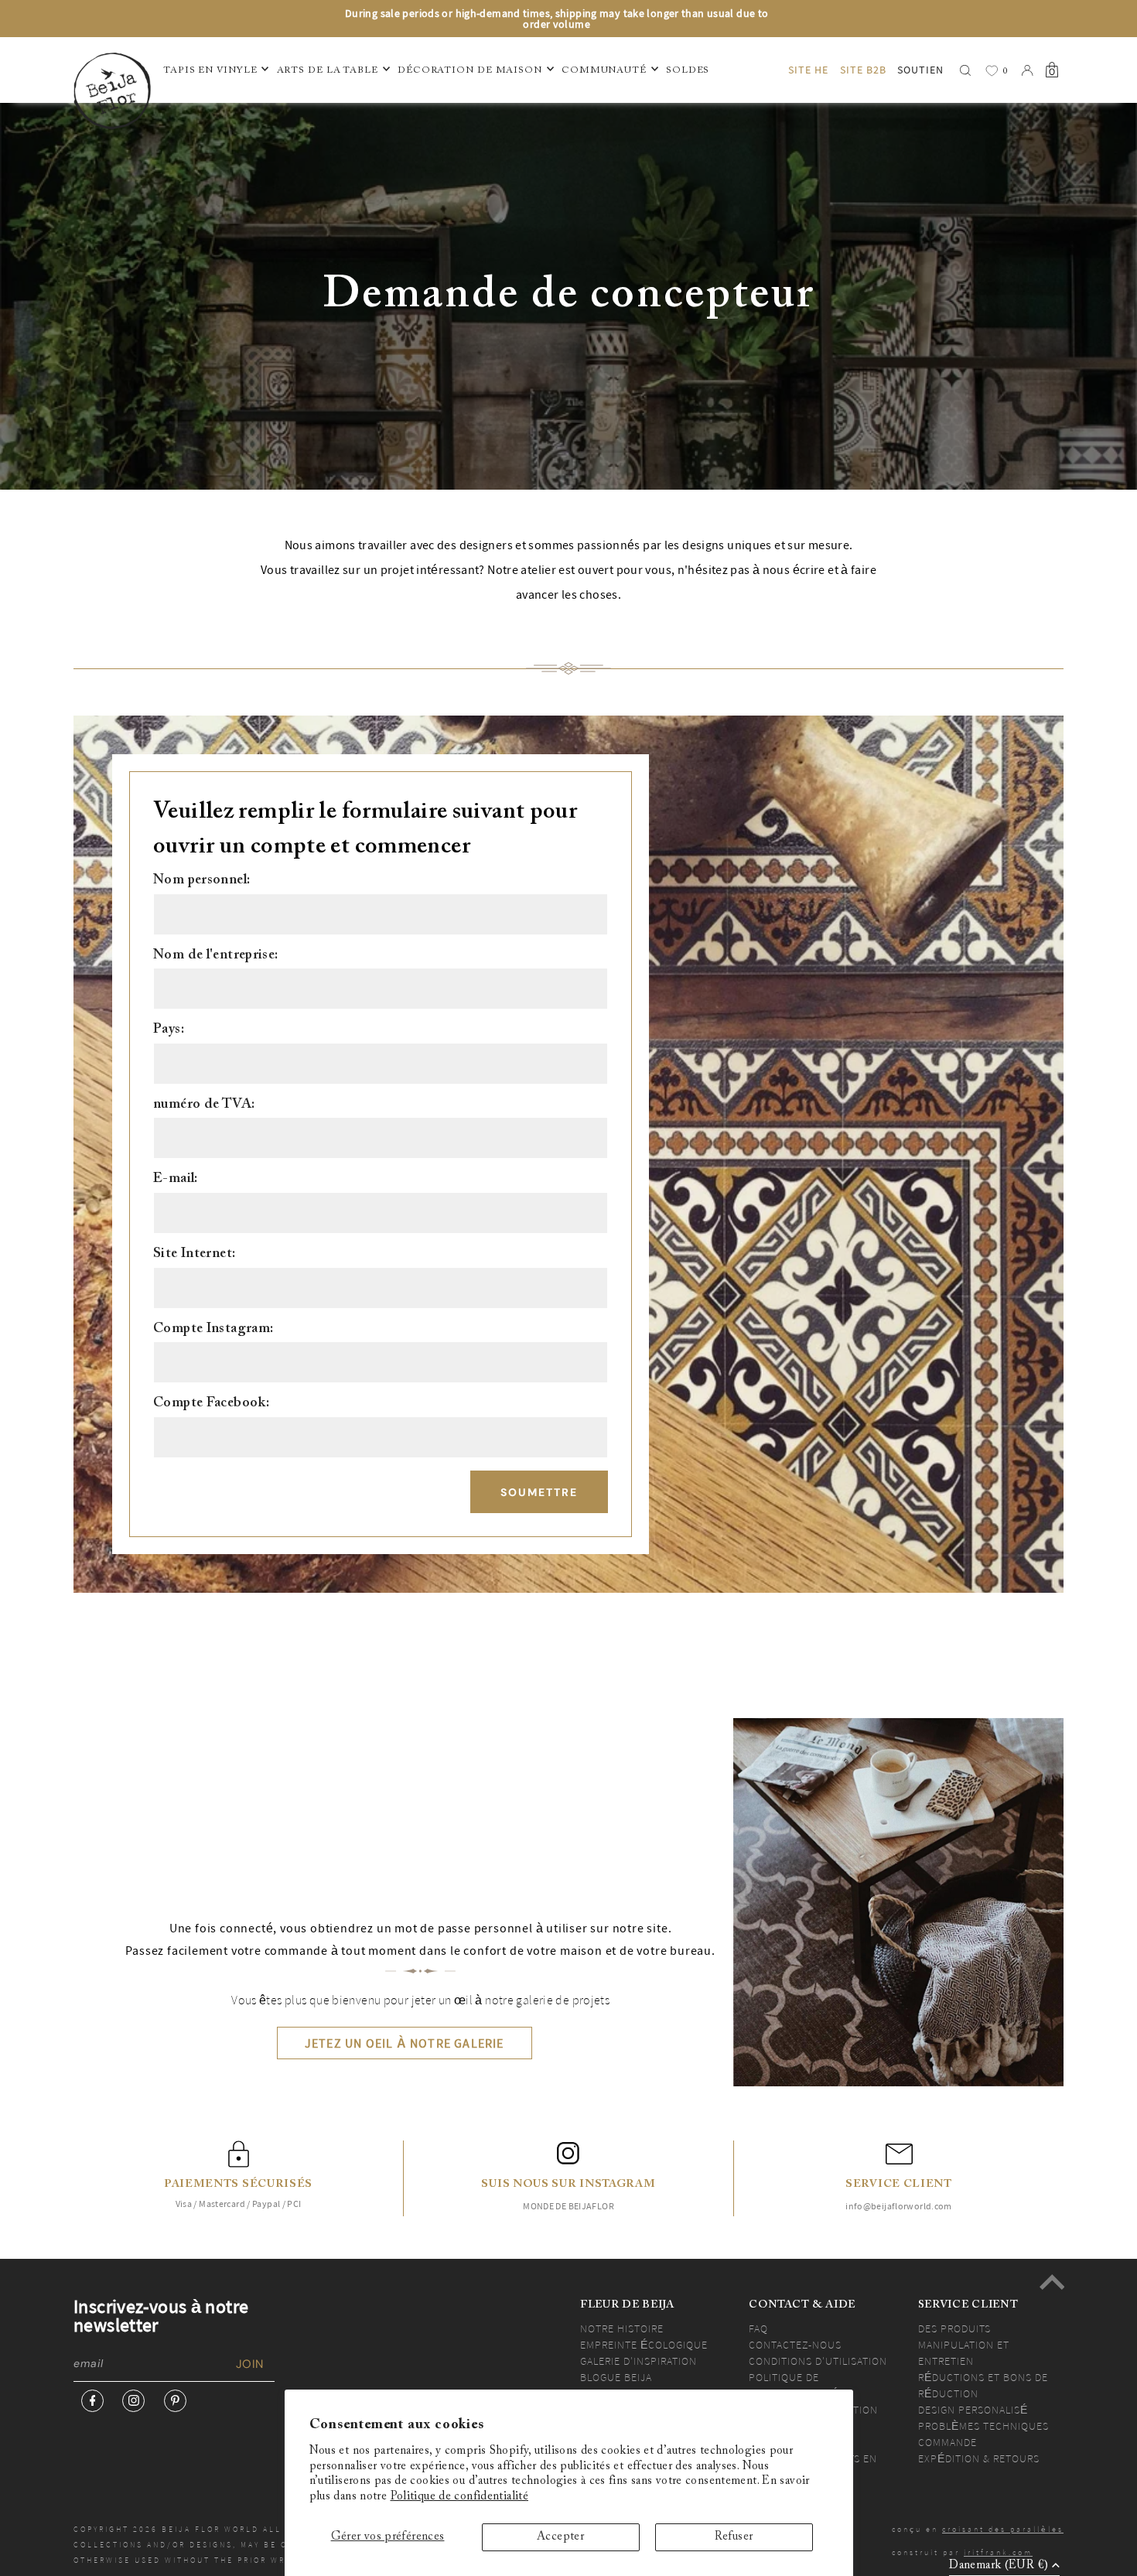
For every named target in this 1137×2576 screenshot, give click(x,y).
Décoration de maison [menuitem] (470, 70)
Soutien (920, 70)
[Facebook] (92, 2401)
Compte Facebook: (211, 1403)
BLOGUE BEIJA (616, 2377)
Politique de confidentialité (460, 2497)
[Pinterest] (175, 2401)
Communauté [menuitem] (604, 70)
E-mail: (176, 1179)
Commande (947, 2442)
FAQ (758, 2328)
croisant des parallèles (1003, 2529)
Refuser (734, 2537)
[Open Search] (965, 70)
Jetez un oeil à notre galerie (405, 2043)
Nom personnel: (201, 880)
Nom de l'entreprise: (216, 955)
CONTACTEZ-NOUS (795, 2345)
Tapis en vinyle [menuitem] (210, 70)
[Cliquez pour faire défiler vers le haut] (1052, 2282)
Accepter (560, 2537)
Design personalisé (973, 2410)
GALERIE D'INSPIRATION (638, 2361)
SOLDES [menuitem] (688, 70)
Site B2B (863, 70)
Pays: (169, 1030)
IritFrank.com (998, 2552)
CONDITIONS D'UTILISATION (818, 2361)
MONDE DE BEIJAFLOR (568, 2206)
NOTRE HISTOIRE (622, 2328)
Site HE (808, 70)
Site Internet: (194, 1254)
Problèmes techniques (983, 2426)
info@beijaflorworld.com (899, 2206)
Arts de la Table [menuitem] (328, 70)
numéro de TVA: (204, 1105)
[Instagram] (133, 2401)
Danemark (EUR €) (999, 2566)
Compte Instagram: (213, 1329)
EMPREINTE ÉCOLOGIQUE (644, 2345)
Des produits (954, 2328)
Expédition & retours (979, 2458)
